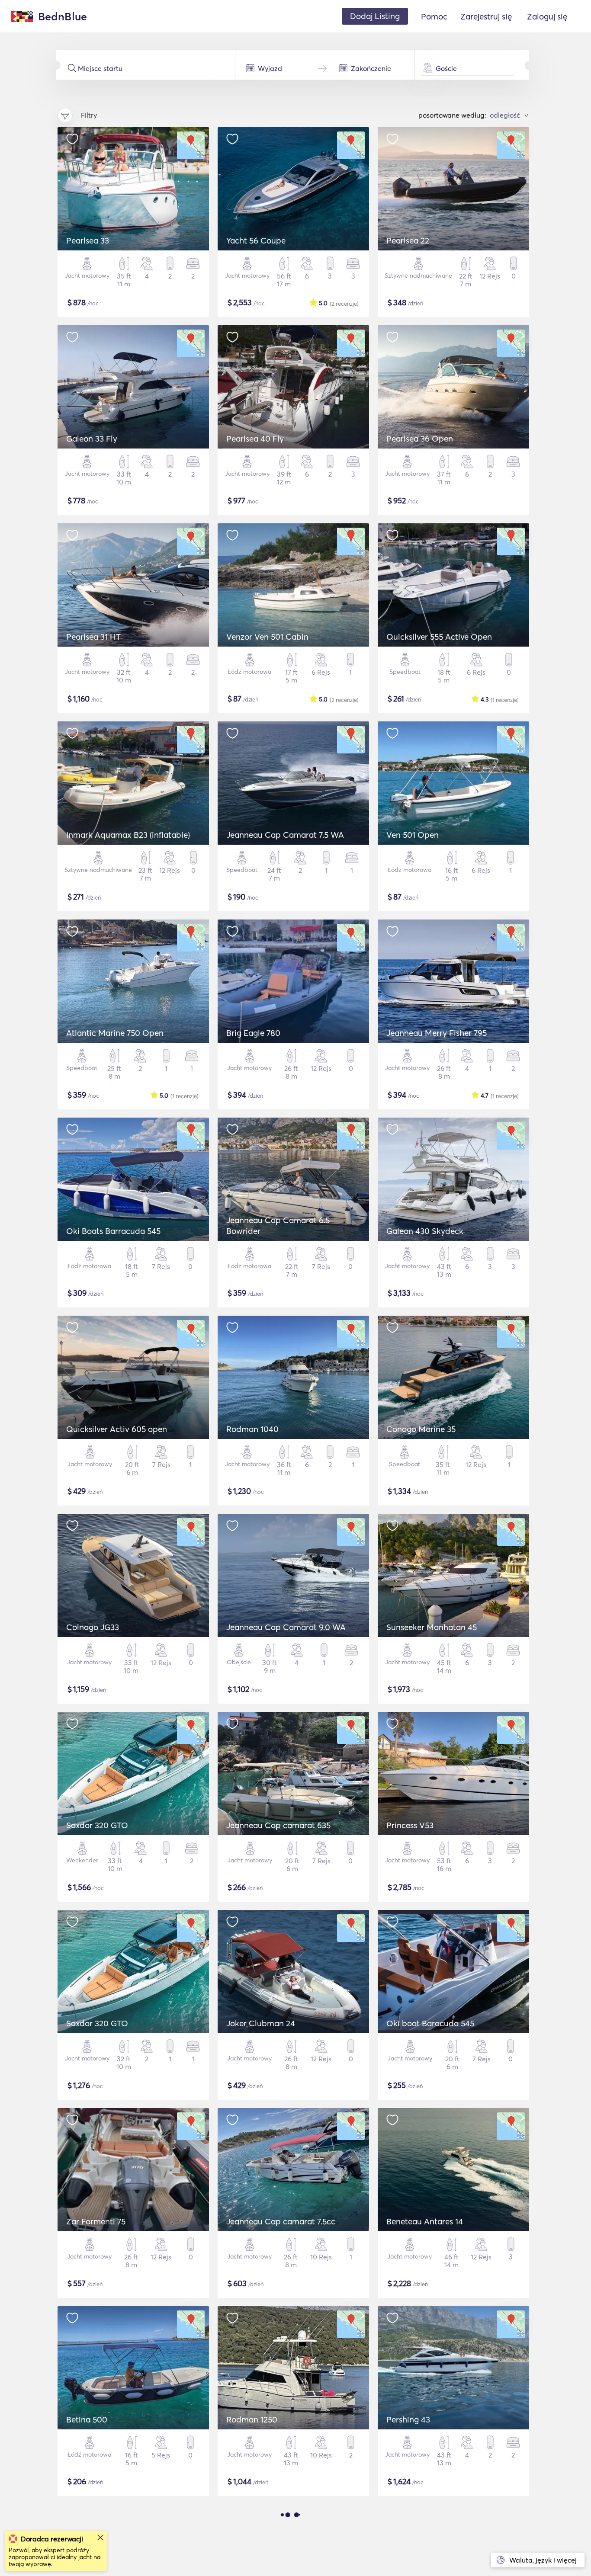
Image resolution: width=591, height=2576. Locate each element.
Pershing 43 (408, 2419)
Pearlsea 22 (408, 240)
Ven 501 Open (413, 835)
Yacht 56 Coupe (256, 240)
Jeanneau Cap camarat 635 (278, 1825)
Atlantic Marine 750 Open (115, 1033)
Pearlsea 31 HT (93, 637)
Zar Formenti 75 (96, 2221)
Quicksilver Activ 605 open (117, 1429)
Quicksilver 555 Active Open (439, 637)
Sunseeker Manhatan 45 (432, 1627)
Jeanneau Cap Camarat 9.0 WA (286, 1627)
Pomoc (434, 16)
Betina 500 (87, 2419)
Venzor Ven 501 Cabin (267, 637)
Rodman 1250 (252, 2419)
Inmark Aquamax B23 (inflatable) (128, 835)
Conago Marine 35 (421, 1429)
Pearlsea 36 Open (420, 439)
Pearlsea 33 (88, 240)
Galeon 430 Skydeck (425, 1231)
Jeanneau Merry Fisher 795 (437, 1033)
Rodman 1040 (252, 1429)
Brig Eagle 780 (253, 1033)
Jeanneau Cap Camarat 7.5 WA (285, 835)
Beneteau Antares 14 (425, 2221)
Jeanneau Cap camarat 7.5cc (281, 2221)
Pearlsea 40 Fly (255, 439)
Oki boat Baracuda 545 (430, 2023)
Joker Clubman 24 (261, 2023)
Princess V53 (410, 1825)
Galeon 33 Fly (92, 439)
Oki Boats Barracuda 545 (113, 1231)
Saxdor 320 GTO (97, 1825)
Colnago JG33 (93, 1627)
